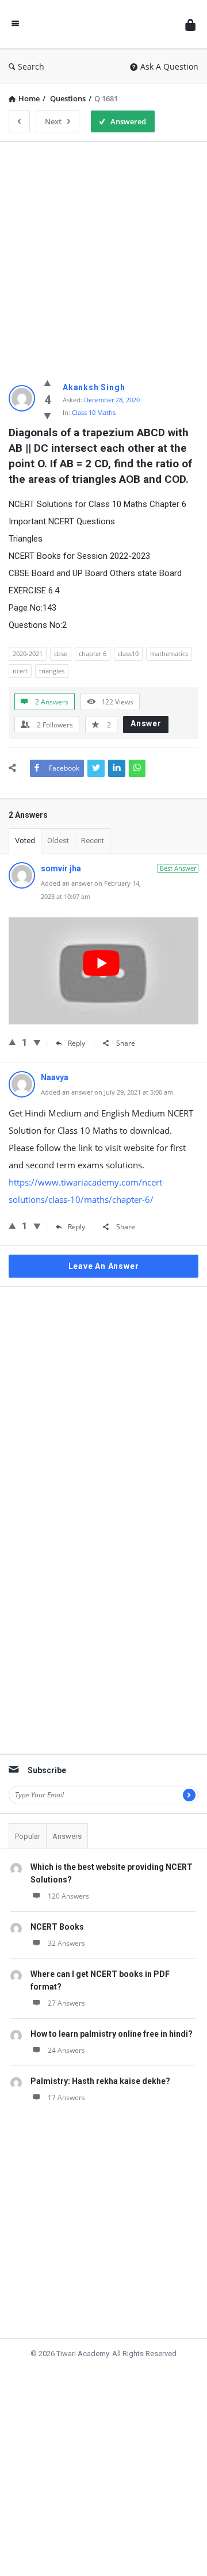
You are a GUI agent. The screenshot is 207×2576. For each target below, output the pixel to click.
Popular (28, 1836)
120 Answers (68, 1896)
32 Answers (66, 1943)
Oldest (58, 841)
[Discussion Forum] (102, 24)
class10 (128, 653)
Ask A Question (169, 66)
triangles (52, 671)
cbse (61, 653)
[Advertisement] (103, 254)
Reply (76, 1043)
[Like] (47, 383)
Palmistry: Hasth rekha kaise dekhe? (100, 2081)
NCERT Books (57, 1927)
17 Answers (66, 2097)
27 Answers (66, 2003)
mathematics (169, 653)
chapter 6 (93, 653)
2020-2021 (28, 653)
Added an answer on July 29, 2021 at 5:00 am (107, 1092)
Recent (93, 841)
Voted (25, 841)
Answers (67, 1836)
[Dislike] (47, 416)
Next (53, 121)
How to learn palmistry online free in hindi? (112, 2034)
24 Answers (66, 2050)
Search (31, 66)
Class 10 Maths (94, 412)
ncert (20, 671)
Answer (146, 723)
